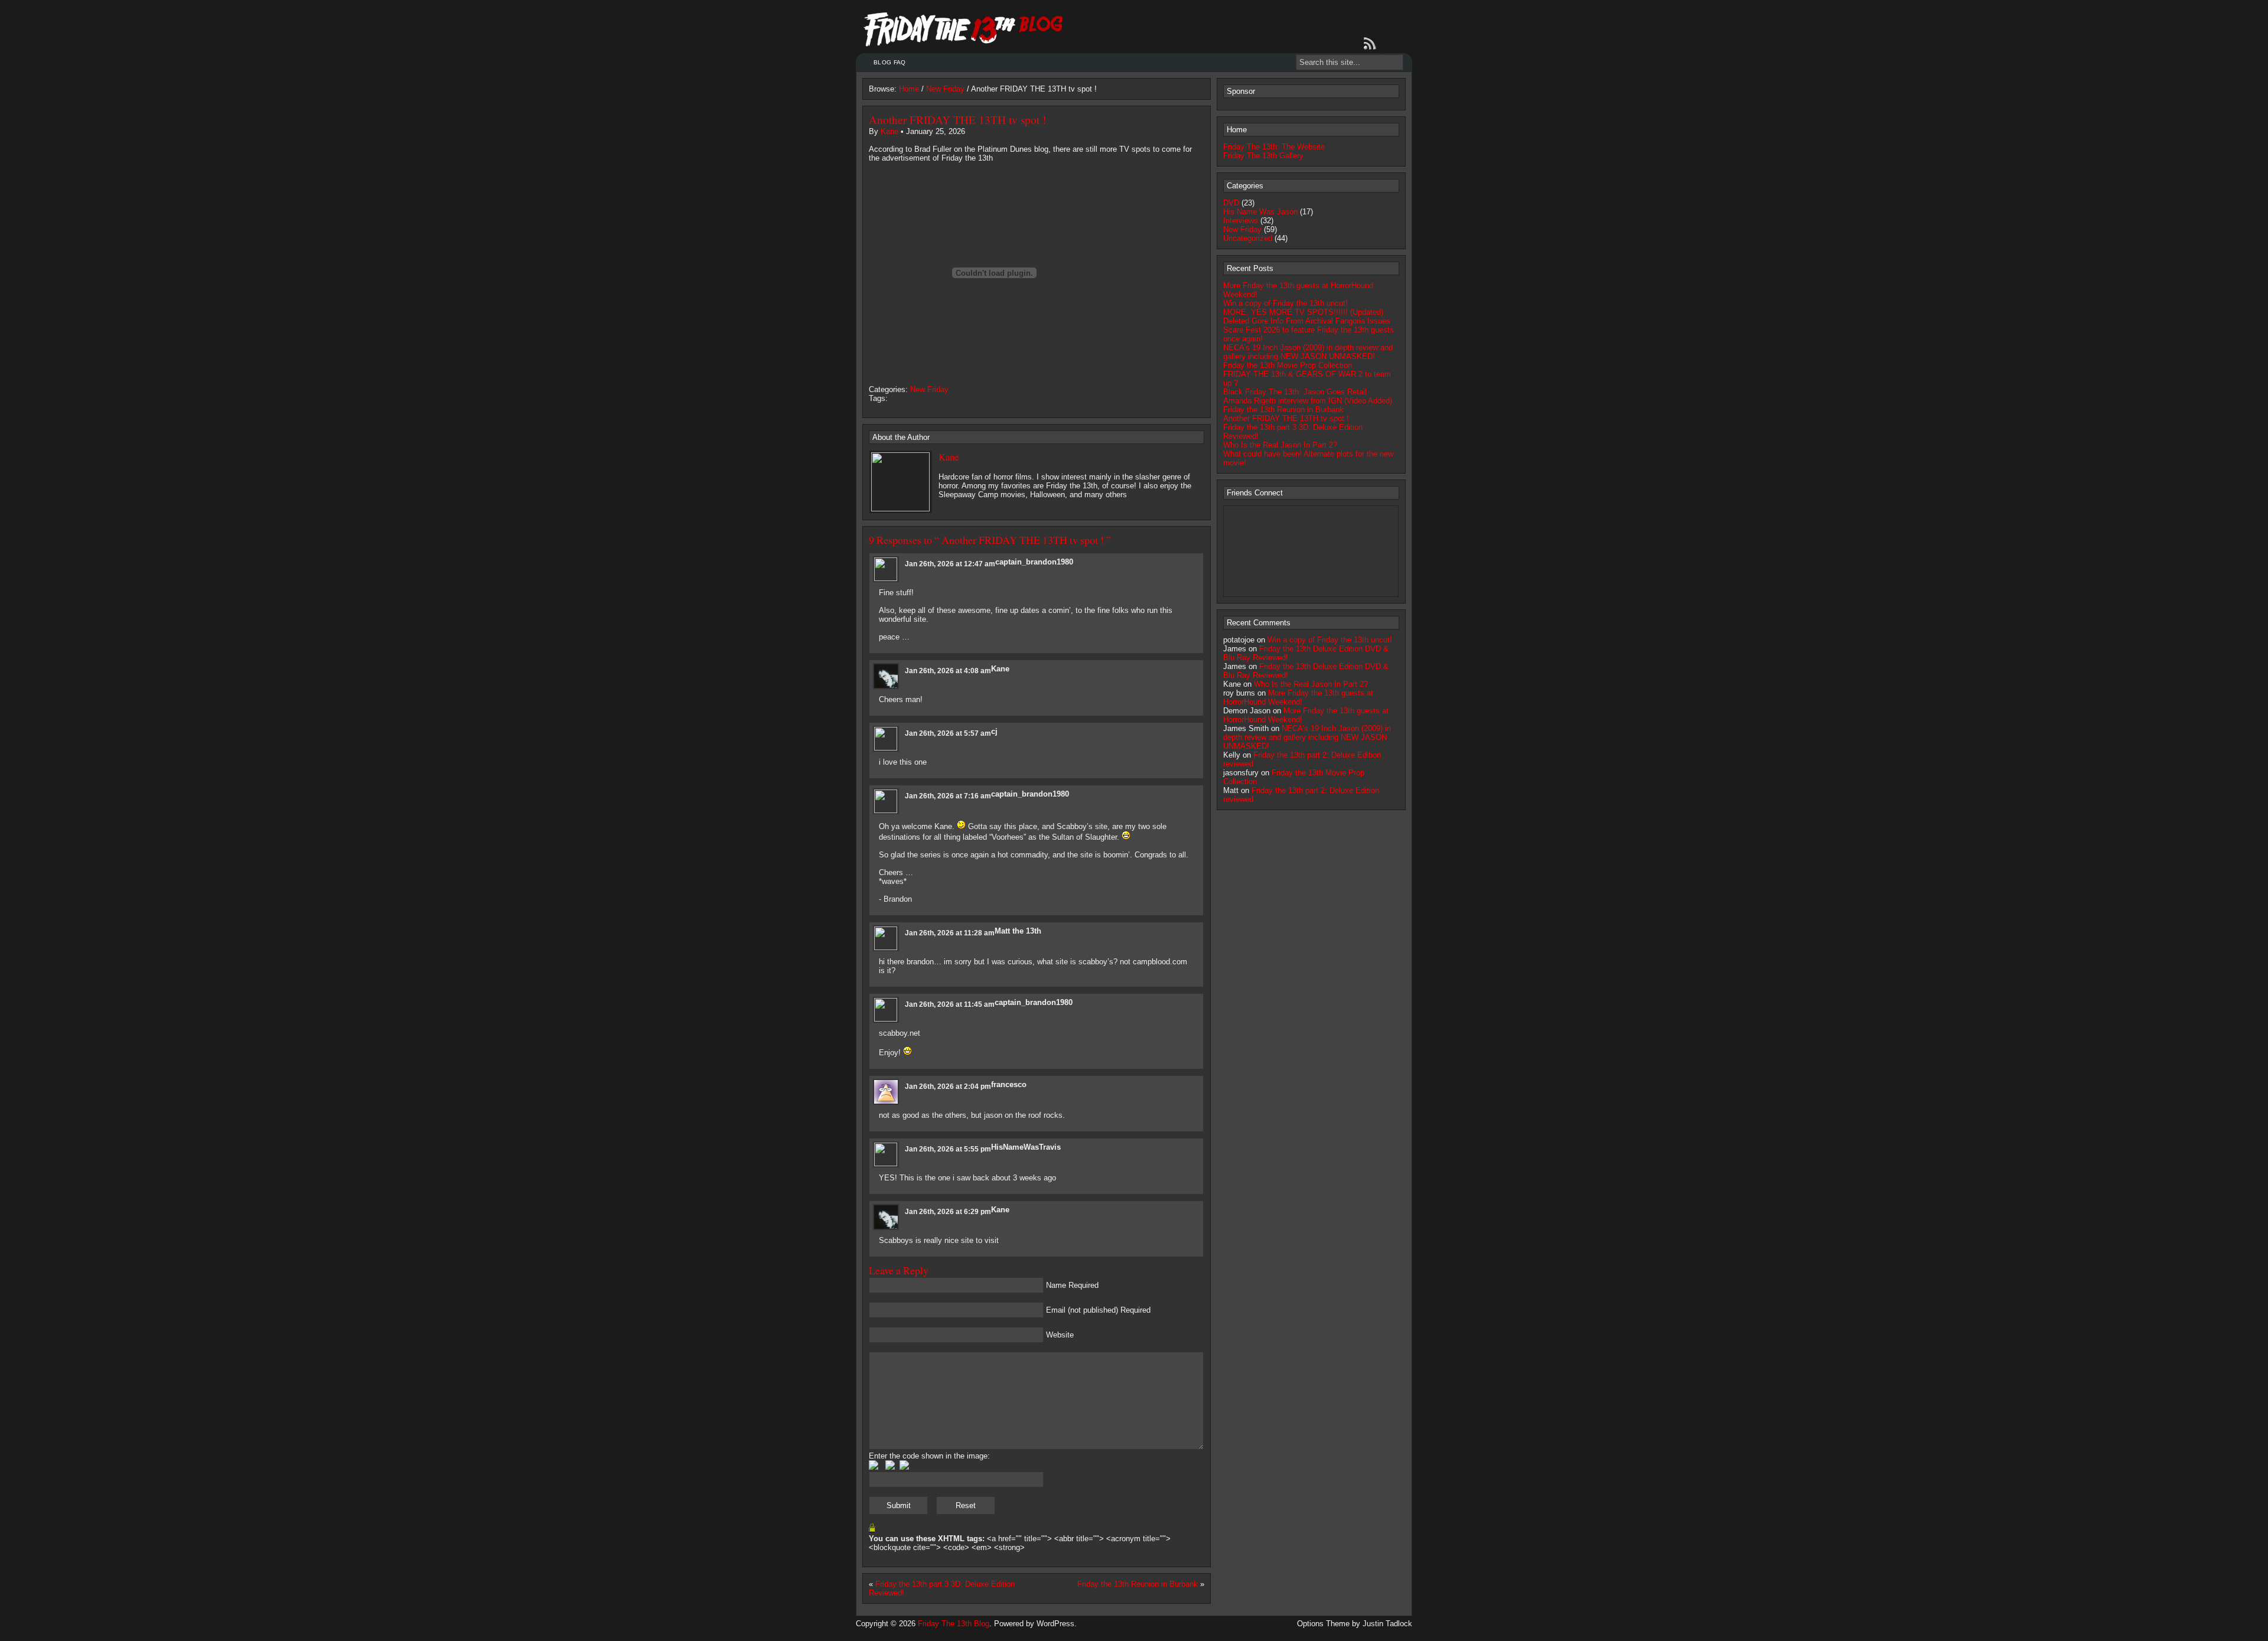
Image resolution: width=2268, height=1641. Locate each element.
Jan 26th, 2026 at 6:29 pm (948, 1212)
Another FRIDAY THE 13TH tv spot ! (957, 120)
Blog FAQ (889, 62)
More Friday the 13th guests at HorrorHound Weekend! (1298, 290)
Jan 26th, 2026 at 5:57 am (948, 733)
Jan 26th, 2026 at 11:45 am (950, 1004)
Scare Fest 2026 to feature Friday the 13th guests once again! (1309, 334)
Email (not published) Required (1098, 1310)
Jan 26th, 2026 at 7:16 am (948, 796)
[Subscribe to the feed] (1372, 44)
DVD (1231, 203)
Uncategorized (1248, 238)
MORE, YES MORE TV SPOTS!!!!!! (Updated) (1303, 312)
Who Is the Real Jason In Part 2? (1280, 445)
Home (909, 89)
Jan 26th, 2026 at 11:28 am (950, 933)
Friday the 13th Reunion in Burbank (1138, 1584)
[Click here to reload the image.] (890, 1467)
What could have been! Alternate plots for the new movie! (1308, 458)
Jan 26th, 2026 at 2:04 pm (948, 1087)
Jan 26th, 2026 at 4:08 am (948, 671)
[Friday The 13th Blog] (964, 30)
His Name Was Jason (1260, 212)
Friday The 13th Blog (954, 1624)
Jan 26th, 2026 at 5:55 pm (948, 1149)
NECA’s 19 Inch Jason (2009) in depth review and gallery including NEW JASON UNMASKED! (1308, 352)
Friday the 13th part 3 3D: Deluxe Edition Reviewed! (1293, 432)
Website (1060, 1335)
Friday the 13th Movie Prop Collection (1288, 365)
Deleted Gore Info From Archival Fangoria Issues (1307, 321)
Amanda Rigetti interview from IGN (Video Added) (1308, 401)
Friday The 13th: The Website (1274, 147)
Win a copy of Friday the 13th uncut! (1285, 303)
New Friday (945, 89)
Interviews (1241, 221)
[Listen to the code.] (904, 1467)
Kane (889, 131)
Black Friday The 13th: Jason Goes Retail (1295, 392)
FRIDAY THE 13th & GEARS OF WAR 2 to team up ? (1307, 379)
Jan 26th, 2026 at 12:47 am (950, 564)
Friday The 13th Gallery (1263, 156)
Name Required (1072, 1285)
